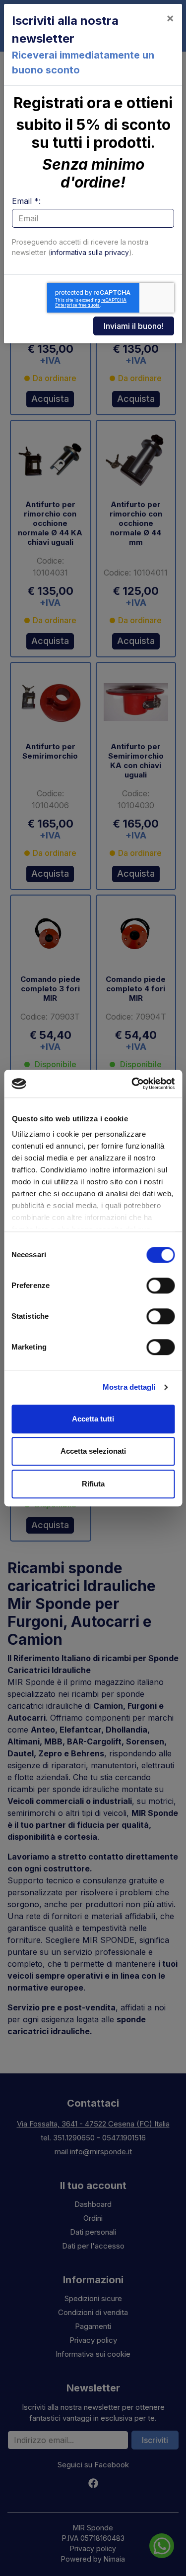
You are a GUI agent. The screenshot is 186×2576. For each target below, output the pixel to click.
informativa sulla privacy (90, 252)
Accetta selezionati (93, 1451)
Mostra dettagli (129, 1387)
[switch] (160, 1286)
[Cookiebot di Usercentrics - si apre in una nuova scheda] (132, 1084)
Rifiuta (93, 1484)
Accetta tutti (93, 1419)
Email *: (26, 201)
